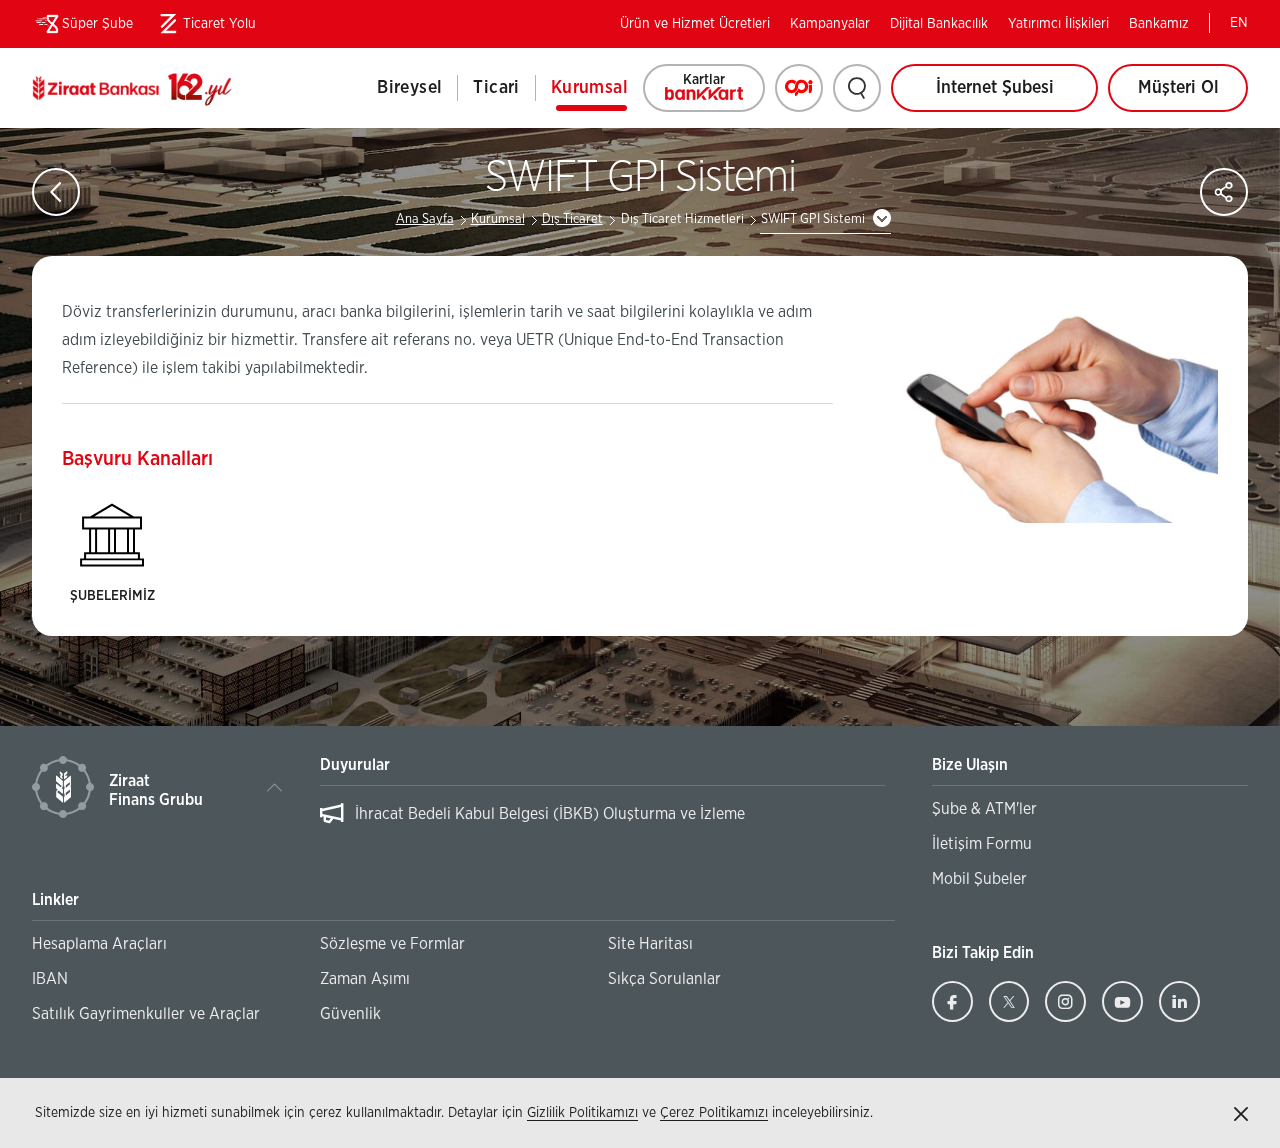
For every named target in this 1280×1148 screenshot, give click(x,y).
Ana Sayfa (425, 219)
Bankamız (1159, 24)
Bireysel (409, 88)
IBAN (50, 979)
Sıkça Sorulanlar (664, 979)
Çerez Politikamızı (714, 1113)
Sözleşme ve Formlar (392, 944)
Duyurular (355, 765)
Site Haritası (650, 944)
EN (1239, 23)
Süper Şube (97, 24)
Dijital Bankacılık (939, 24)
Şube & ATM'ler (984, 809)
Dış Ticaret (572, 219)
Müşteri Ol (1193, 95)
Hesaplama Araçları (99, 944)
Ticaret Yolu (204, 28)
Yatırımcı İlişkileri (1058, 24)
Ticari (496, 88)
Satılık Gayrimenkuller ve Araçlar (146, 1014)
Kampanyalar (830, 24)
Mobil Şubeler (979, 879)
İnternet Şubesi (995, 88)
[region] (603, 824)
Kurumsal (589, 88)
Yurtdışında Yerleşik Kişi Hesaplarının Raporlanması (535, 814)
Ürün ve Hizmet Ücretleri (695, 24)
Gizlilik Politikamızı (582, 1113)
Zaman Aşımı (365, 979)
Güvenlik (350, 1014)
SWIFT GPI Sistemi (813, 219)
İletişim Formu (982, 844)
